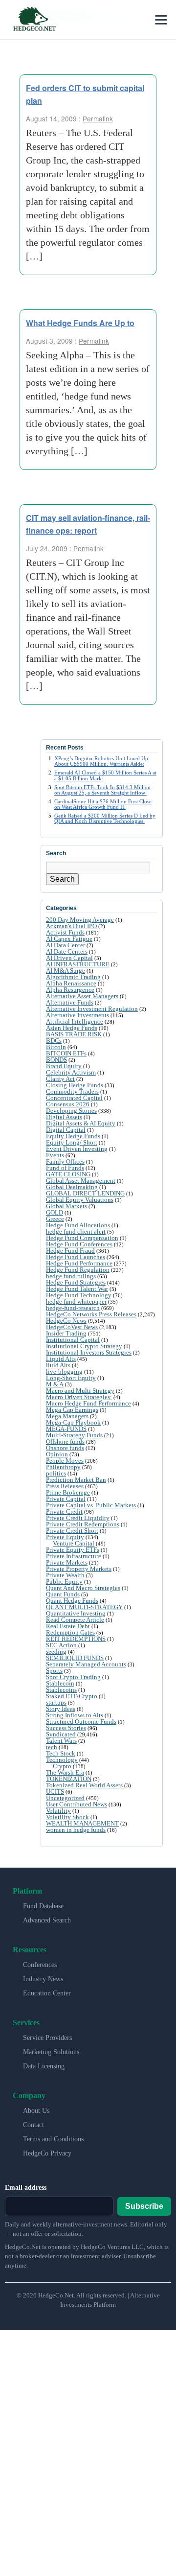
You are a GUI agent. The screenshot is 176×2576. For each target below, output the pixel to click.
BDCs (54, 1041)
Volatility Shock (67, 1817)
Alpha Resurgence (70, 990)
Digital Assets (64, 1117)
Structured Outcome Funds (81, 1721)
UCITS (55, 1791)
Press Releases (65, 1486)
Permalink (98, 118)
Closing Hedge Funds (75, 1085)
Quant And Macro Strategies (83, 1588)
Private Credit (64, 1511)
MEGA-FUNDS (66, 1429)
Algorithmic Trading (73, 977)
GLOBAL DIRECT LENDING (85, 1193)
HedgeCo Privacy (47, 2153)
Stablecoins (61, 1690)
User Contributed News (77, 1804)
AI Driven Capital (69, 958)
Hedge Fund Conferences (79, 1244)
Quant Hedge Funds (72, 1601)
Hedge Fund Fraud (70, 1251)
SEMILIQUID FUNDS (75, 1658)
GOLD (55, 1212)
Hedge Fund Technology (79, 1295)
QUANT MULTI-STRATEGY (84, 1607)
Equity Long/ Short (72, 1142)
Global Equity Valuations (80, 1200)
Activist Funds (65, 932)
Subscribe (144, 2206)
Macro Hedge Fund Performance (88, 1403)
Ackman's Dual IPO (71, 926)
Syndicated (61, 1734)
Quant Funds (63, 1594)
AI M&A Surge (66, 971)
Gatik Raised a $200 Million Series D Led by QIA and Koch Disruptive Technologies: (105, 818)
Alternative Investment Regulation (92, 1009)
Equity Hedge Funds (73, 1136)
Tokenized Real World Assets (84, 1785)
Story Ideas (61, 1709)
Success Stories (66, 1728)
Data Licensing (44, 2066)
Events (55, 1155)
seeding (56, 1651)
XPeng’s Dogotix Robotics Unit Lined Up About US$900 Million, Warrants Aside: (101, 761)
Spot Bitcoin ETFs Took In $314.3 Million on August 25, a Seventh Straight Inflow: (102, 790)
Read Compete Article (75, 1620)
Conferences (40, 1965)
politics (56, 1473)
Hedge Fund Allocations (78, 1225)
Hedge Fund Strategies (76, 1282)
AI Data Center (66, 945)
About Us (36, 2111)
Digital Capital (66, 1130)
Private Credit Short (72, 1531)
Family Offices (65, 1161)
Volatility (58, 1811)
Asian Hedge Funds (72, 1028)
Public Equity (64, 1581)
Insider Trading (66, 1333)
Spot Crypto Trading (73, 1677)
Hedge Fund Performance (79, 1263)
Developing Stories (71, 1111)
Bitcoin (56, 1047)
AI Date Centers (67, 951)
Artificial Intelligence (75, 1021)
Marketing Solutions (51, 2052)
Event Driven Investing (77, 1149)
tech (52, 1747)
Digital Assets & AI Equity (81, 1123)
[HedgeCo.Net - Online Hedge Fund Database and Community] (34, 20)
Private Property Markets (79, 1569)
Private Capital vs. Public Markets (91, 1505)
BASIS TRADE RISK (74, 1034)
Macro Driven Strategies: (79, 1397)
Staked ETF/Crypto (72, 1696)
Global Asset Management (81, 1181)
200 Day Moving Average (80, 920)
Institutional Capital (73, 1340)
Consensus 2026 (68, 1104)
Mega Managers (67, 1416)
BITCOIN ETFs (66, 1053)
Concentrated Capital (74, 1098)
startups (56, 1702)
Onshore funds (65, 1448)
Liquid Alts (61, 1359)
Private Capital (66, 1499)
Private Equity (65, 1537)
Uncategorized (65, 1798)
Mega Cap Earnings (72, 1410)
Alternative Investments (77, 1015)
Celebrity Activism (71, 1072)
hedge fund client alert (76, 1231)
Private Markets (67, 1562)
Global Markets (66, 1206)
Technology (62, 1760)
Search (62, 879)
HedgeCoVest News (72, 1327)
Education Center (47, 1993)
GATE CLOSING (68, 1174)
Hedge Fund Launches (76, 1257)
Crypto (62, 1766)
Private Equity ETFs (73, 1550)
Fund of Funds (65, 1168)
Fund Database (43, 1906)
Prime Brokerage (68, 1492)
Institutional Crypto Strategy (84, 1346)
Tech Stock (61, 1753)
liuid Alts (58, 1365)
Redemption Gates (70, 1632)
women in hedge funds (76, 1830)
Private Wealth (65, 1575)
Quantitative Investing (76, 1613)
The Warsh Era (65, 1772)
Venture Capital (74, 1543)
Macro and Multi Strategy (80, 1391)
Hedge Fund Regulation (78, 1270)
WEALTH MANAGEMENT (82, 1823)
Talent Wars (61, 1741)
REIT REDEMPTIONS (76, 1639)
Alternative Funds (70, 1002)
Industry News (43, 1979)
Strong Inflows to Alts (75, 1715)
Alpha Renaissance (71, 983)
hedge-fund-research (73, 1308)
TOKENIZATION (69, 1779)
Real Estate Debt (68, 1626)
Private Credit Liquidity (78, 1518)
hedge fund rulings (71, 1276)
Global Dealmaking (72, 1187)
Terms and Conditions (53, 2139)
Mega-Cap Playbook (73, 1422)
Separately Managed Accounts (86, 1664)
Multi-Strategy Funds (74, 1435)
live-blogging (64, 1371)
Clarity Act (60, 1079)
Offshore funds (65, 1441)
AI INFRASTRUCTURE (78, 964)
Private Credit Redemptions (83, 1524)
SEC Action (61, 1645)
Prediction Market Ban (76, 1480)
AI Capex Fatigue (69, 939)
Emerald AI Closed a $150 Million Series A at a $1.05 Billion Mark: (105, 775)
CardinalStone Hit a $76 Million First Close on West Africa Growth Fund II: (103, 804)
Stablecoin (60, 1683)
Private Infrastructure (74, 1556)
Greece (55, 1219)
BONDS (56, 1060)
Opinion (57, 1454)
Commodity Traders (72, 1091)
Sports (54, 1671)
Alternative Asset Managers (82, 996)
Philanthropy (63, 1467)
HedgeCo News (66, 1321)
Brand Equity (64, 1066)
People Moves (65, 1461)
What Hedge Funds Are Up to (80, 323)
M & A (55, 1384)
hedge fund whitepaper (76, 1301)
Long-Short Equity (71, 1378)
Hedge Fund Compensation (82, 1238)
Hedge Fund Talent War (77, 1289)
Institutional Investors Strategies (89, 1352)
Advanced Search (47, 1920)
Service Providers (47, 2038)
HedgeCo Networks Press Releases (91, 1314)
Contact (33, 2125)
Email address (26, 2188)
